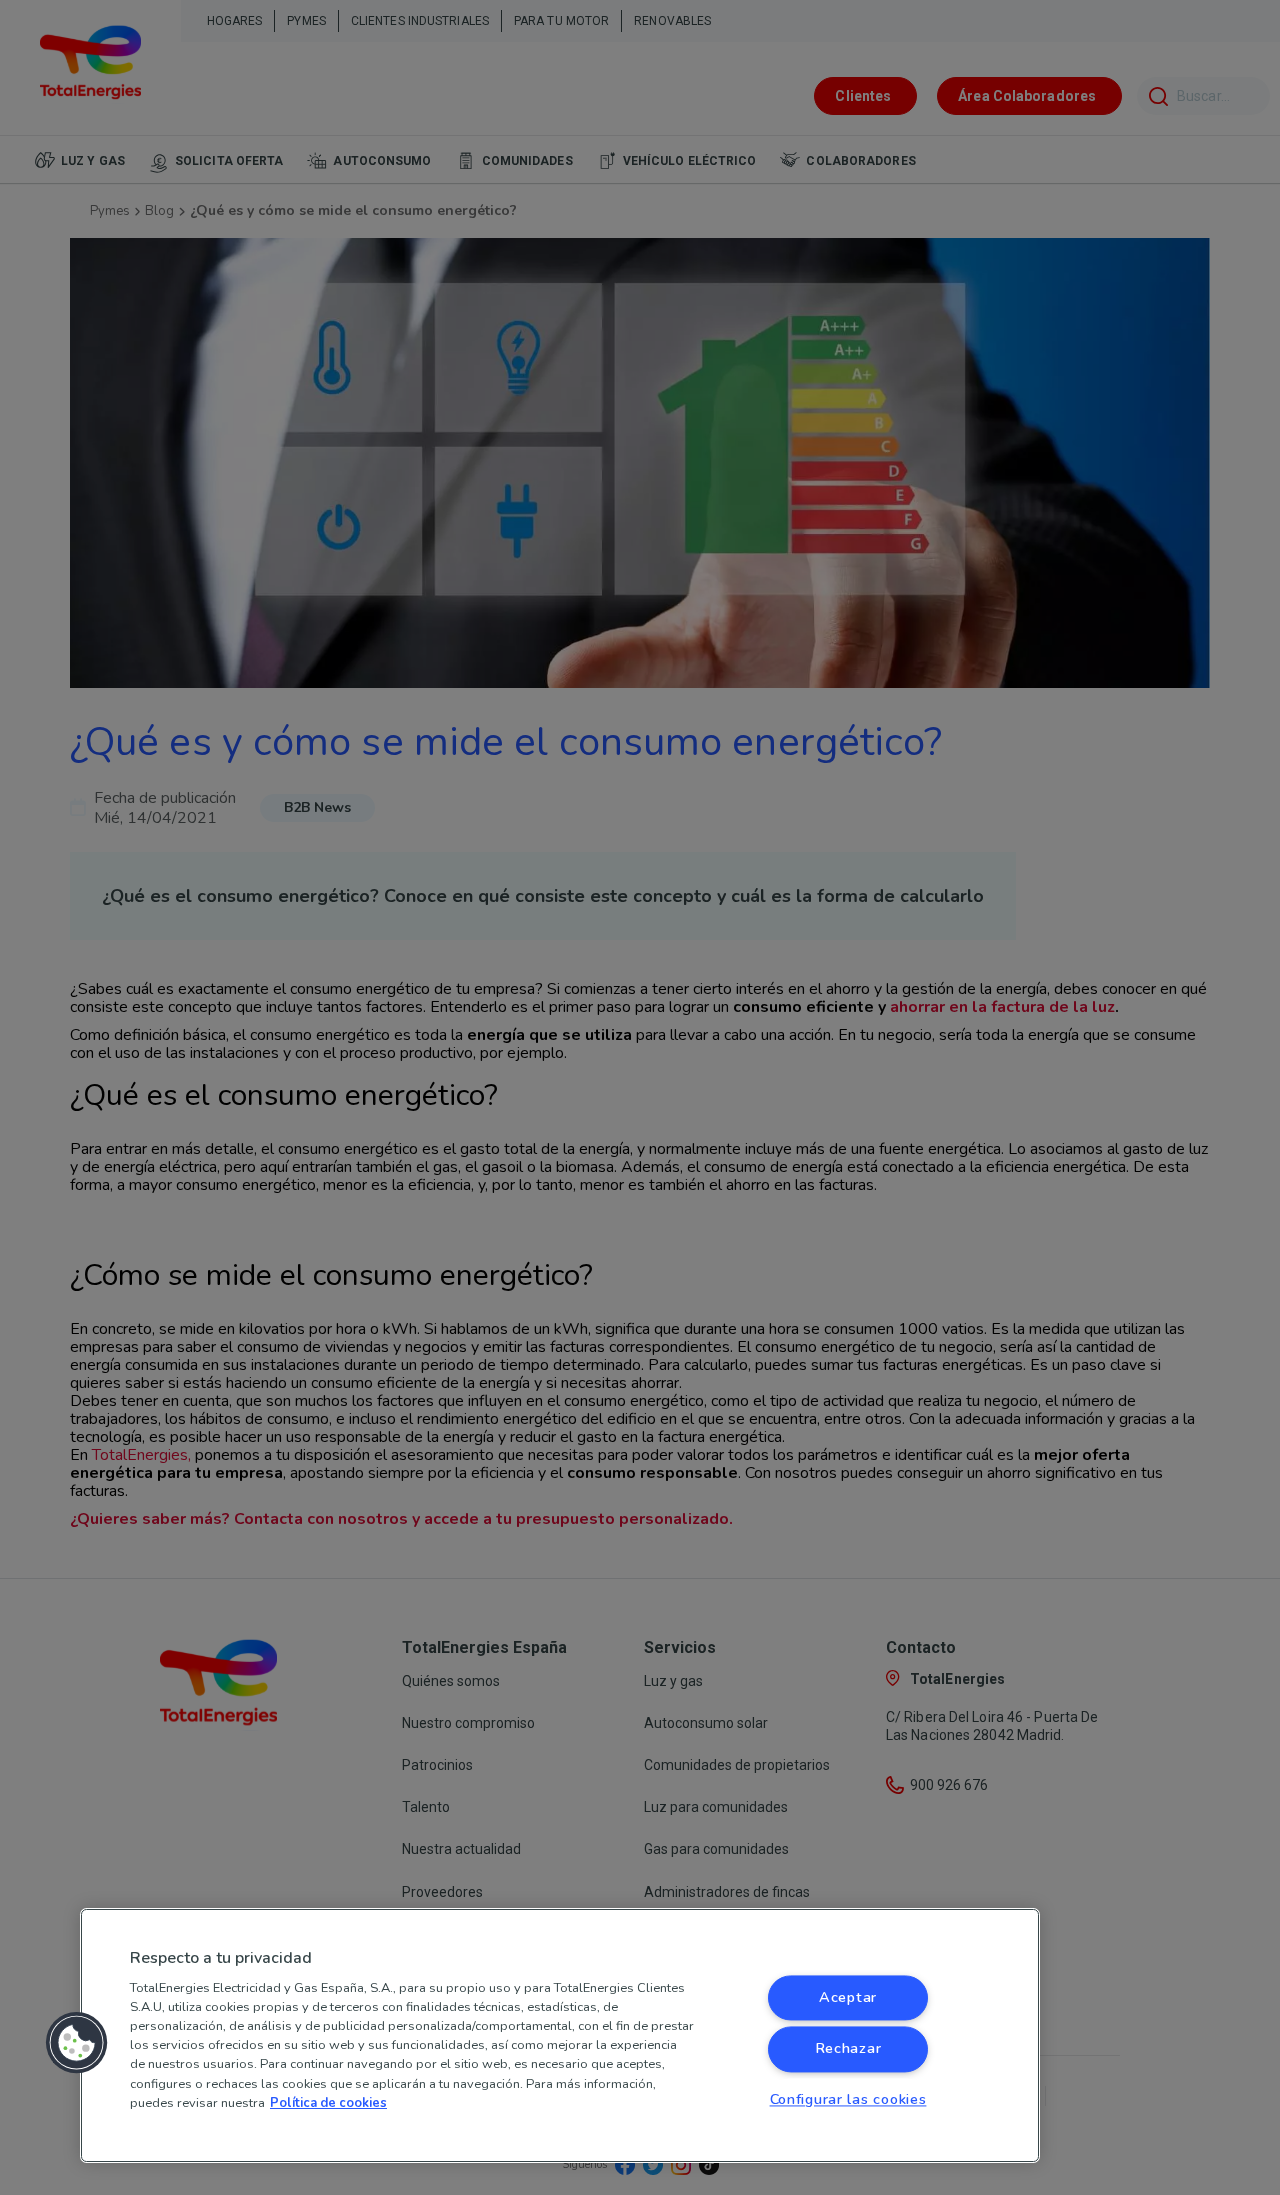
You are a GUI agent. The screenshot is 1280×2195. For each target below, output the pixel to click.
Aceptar (848, 1998)
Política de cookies (328, 2103)
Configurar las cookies (848, 2099)
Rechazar (848, 2049)
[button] (77, 2043)
